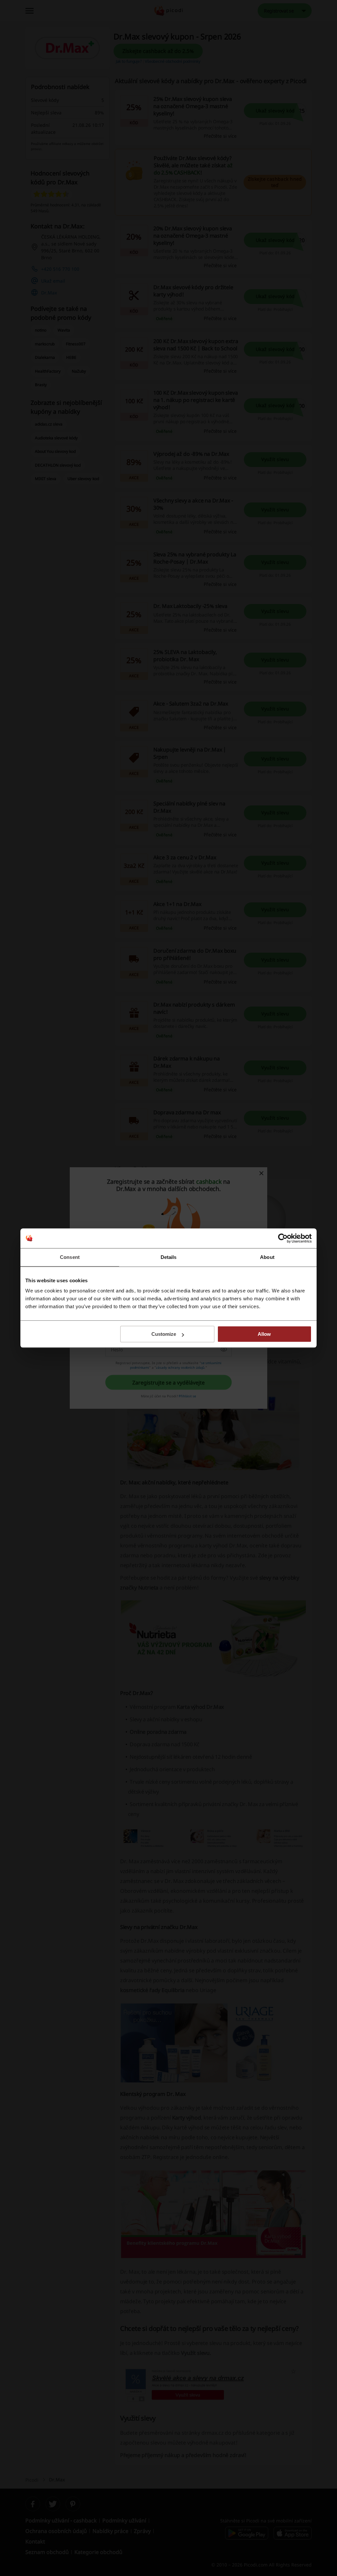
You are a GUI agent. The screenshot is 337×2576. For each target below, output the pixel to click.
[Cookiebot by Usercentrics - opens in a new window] (283, 1238)
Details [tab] (169, 1257)
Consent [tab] (70, 1257)
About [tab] (267, 1257)
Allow (264, 1334)
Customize (164, 1334)
